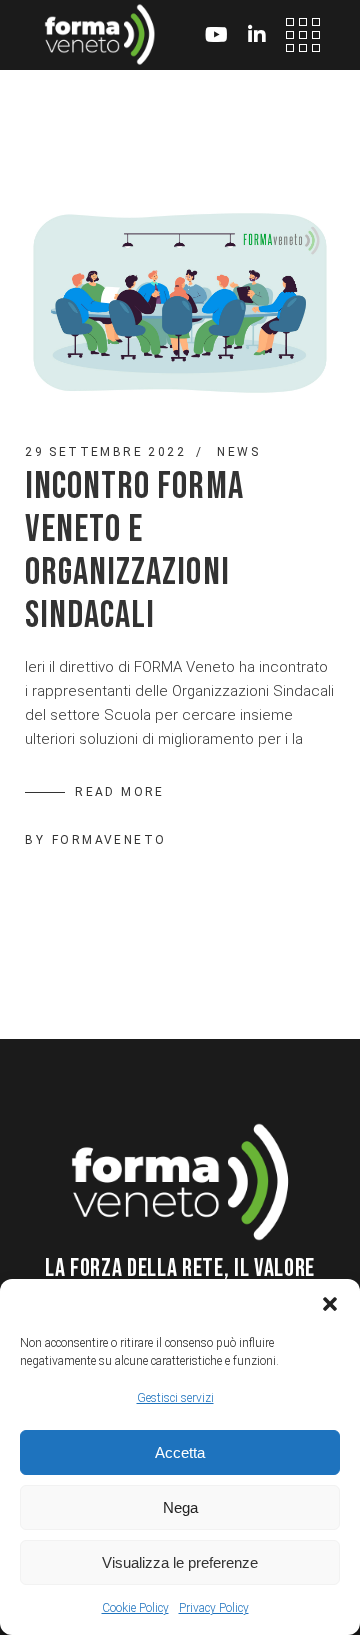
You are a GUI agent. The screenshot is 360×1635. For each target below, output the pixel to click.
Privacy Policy (214, 1608)
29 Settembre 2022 (105, 452)
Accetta (180, 1452)
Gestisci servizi (175, 1398)
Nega (180, 1507)
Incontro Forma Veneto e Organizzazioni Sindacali (134, 551)
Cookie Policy (135, 1608)
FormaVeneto (109, 840)
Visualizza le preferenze (180, 1562)
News (238, 452)
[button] (330, 1304)
